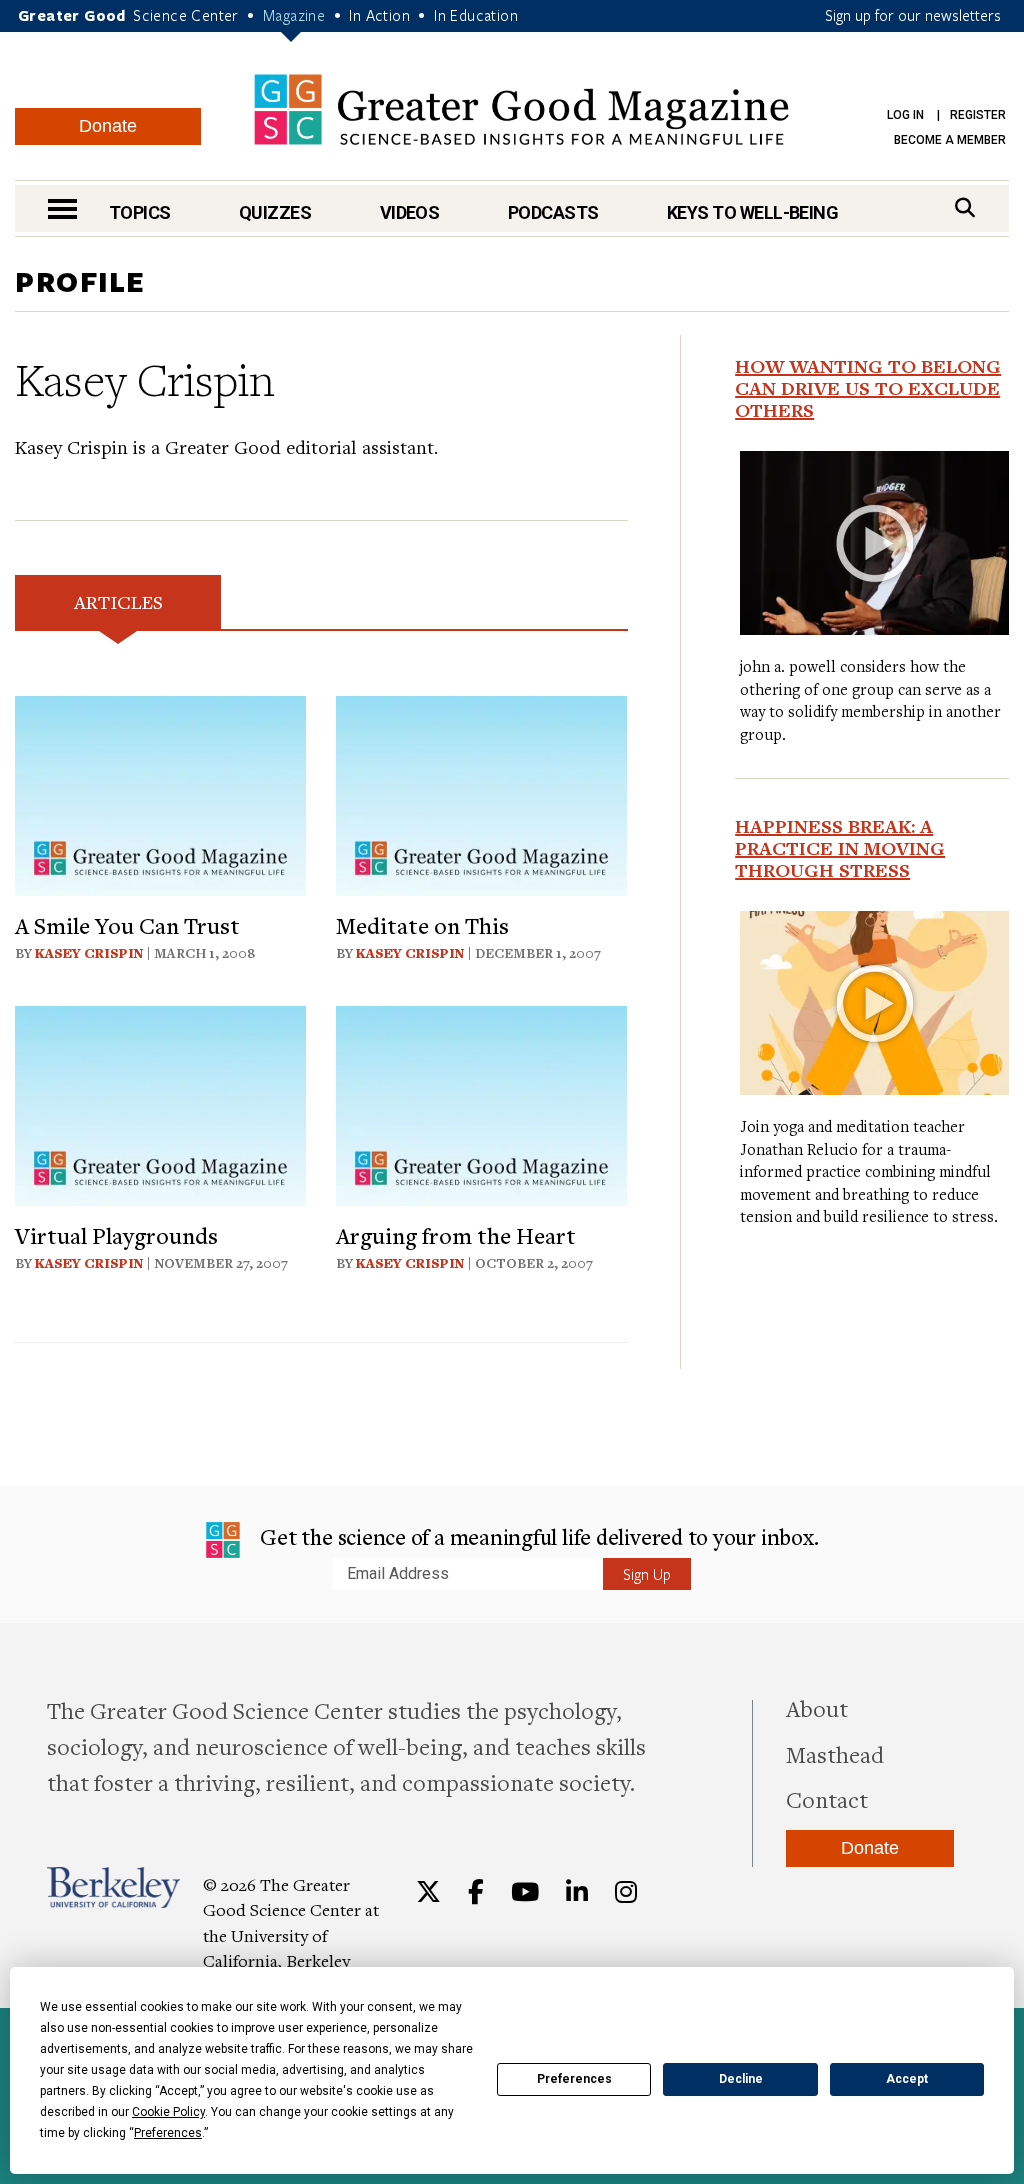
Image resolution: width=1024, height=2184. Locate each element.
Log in (905, 115)
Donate (108, 126)
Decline (741, 2079)
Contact (827, 1799)
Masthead (835, 1754)
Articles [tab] (118, 601)
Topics (140, 212)
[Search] (965, 207)
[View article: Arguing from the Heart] (481, 1102)
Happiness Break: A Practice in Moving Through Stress (840, 848)
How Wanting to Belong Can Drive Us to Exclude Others (868, 388)
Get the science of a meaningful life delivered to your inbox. (537, 1536)
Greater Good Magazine (521, 109)
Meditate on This (422, 925)
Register (978, 115)
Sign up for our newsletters (913, 15)
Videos (410, 212)
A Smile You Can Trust (127, 925)
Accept (907, 2079)
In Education (476, 15)
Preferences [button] (168, 2133)
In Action (379, 15)
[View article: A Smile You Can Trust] (160, 792)
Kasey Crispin (89, 953)
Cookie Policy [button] (168, 2112)
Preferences (574, 2079)
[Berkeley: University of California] (113, 1887)
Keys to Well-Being (752, 212)
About (817, 1708)
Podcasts (553, 212)
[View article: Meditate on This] (481, 792)
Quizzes (275, 212)
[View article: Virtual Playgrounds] (160, 1102)
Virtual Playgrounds (116, 1235)
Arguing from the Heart (456, 1235)
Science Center (186, 15)
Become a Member (950, 140)
